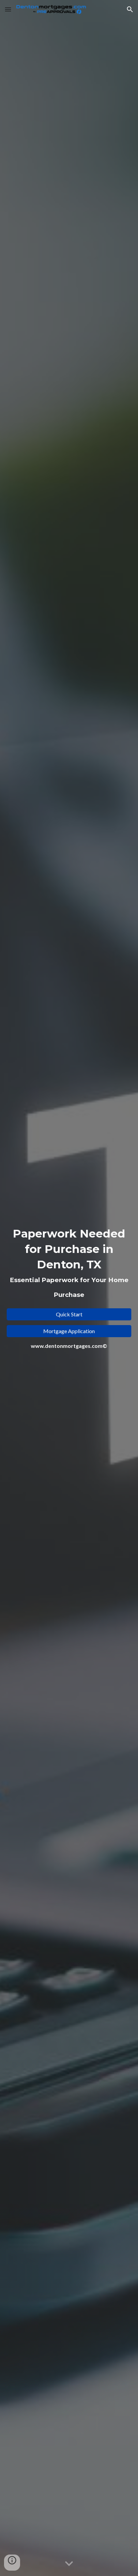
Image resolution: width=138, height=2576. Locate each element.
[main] (69, 1265)
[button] (8, 9)
